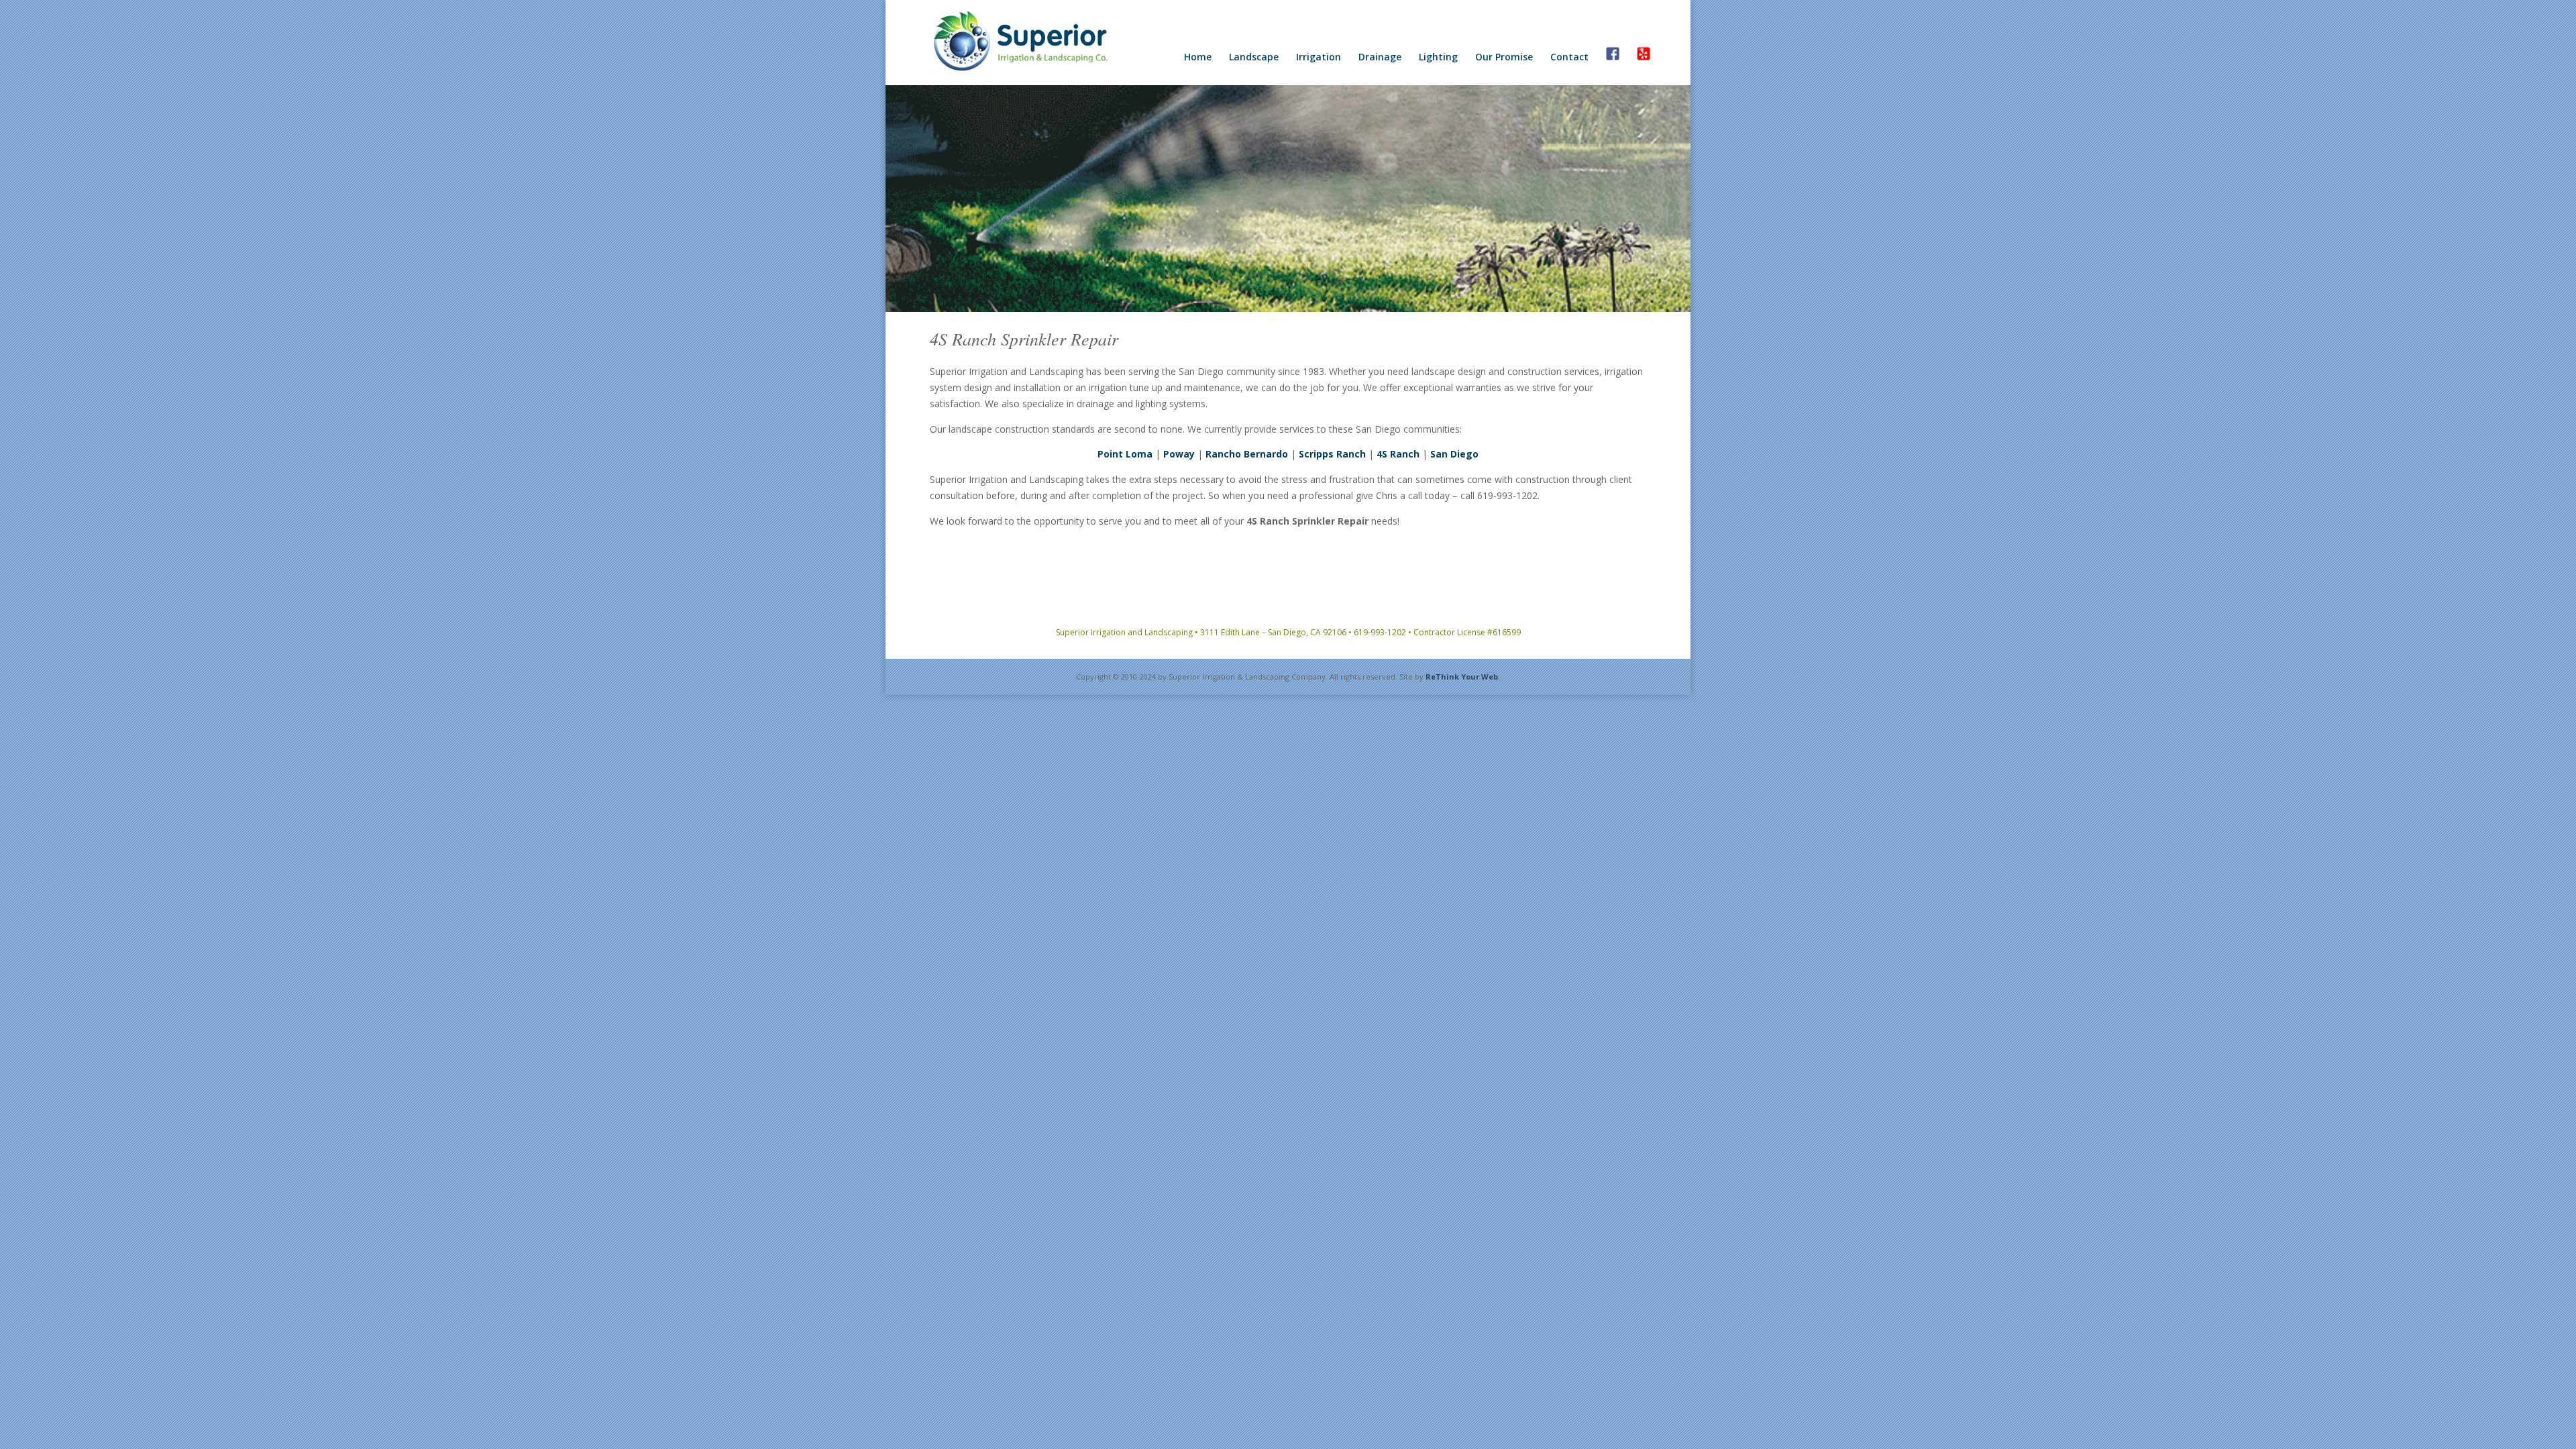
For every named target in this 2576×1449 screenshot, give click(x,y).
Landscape (1254, 58)
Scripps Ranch (1332, 454)
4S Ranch (1398, 454)
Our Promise (1504, 58)
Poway (1179, 454)
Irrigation (1319, 58)
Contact (1569, 58)
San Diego (1454, 454)
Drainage (1380, 58)
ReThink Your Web (1462, 677)
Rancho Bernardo (1247, 454)
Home (1198, 58)
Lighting (1438, 58)
